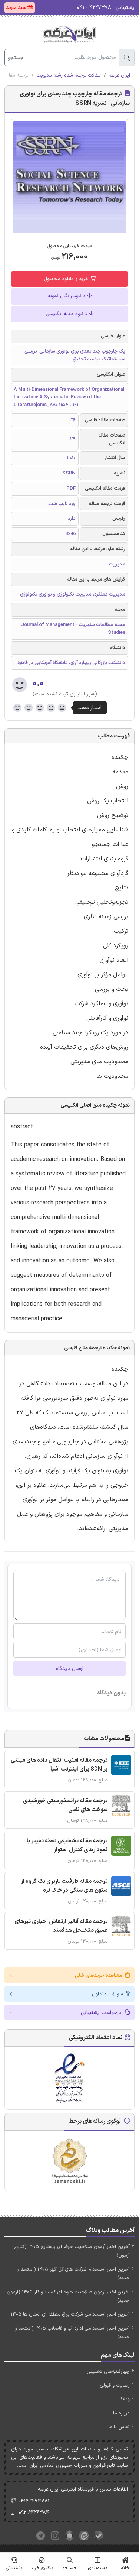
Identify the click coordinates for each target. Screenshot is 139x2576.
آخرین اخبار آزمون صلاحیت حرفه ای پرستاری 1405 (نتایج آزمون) (72, 2251)
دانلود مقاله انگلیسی (67, 314)
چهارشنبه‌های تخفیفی (108, 2372)
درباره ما (121, 2413)
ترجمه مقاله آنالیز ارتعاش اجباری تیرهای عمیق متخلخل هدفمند (61, 1926)
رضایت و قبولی (115, 2385)
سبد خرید (17, 8)
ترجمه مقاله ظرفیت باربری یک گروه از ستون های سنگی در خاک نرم (64, 1886)
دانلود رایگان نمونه (67, 296)
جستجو (16, 58)
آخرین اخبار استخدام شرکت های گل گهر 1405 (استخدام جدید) (73, 2274)
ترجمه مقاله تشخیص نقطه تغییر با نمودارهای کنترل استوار (67, 1845)
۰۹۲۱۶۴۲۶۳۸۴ (34, 2513)
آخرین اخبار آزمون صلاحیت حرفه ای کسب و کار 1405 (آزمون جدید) (68, 2296)
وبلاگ (124, 2399)
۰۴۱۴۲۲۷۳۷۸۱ (34, 2501)
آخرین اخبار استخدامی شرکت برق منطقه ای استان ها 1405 (70, 2314)
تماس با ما (119, 2427)
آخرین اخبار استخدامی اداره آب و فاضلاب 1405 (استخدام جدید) (72, 2333)
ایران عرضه (119, 75)
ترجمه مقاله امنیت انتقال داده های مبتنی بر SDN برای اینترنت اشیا (59, 1765)
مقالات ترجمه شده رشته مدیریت (69, 75)
